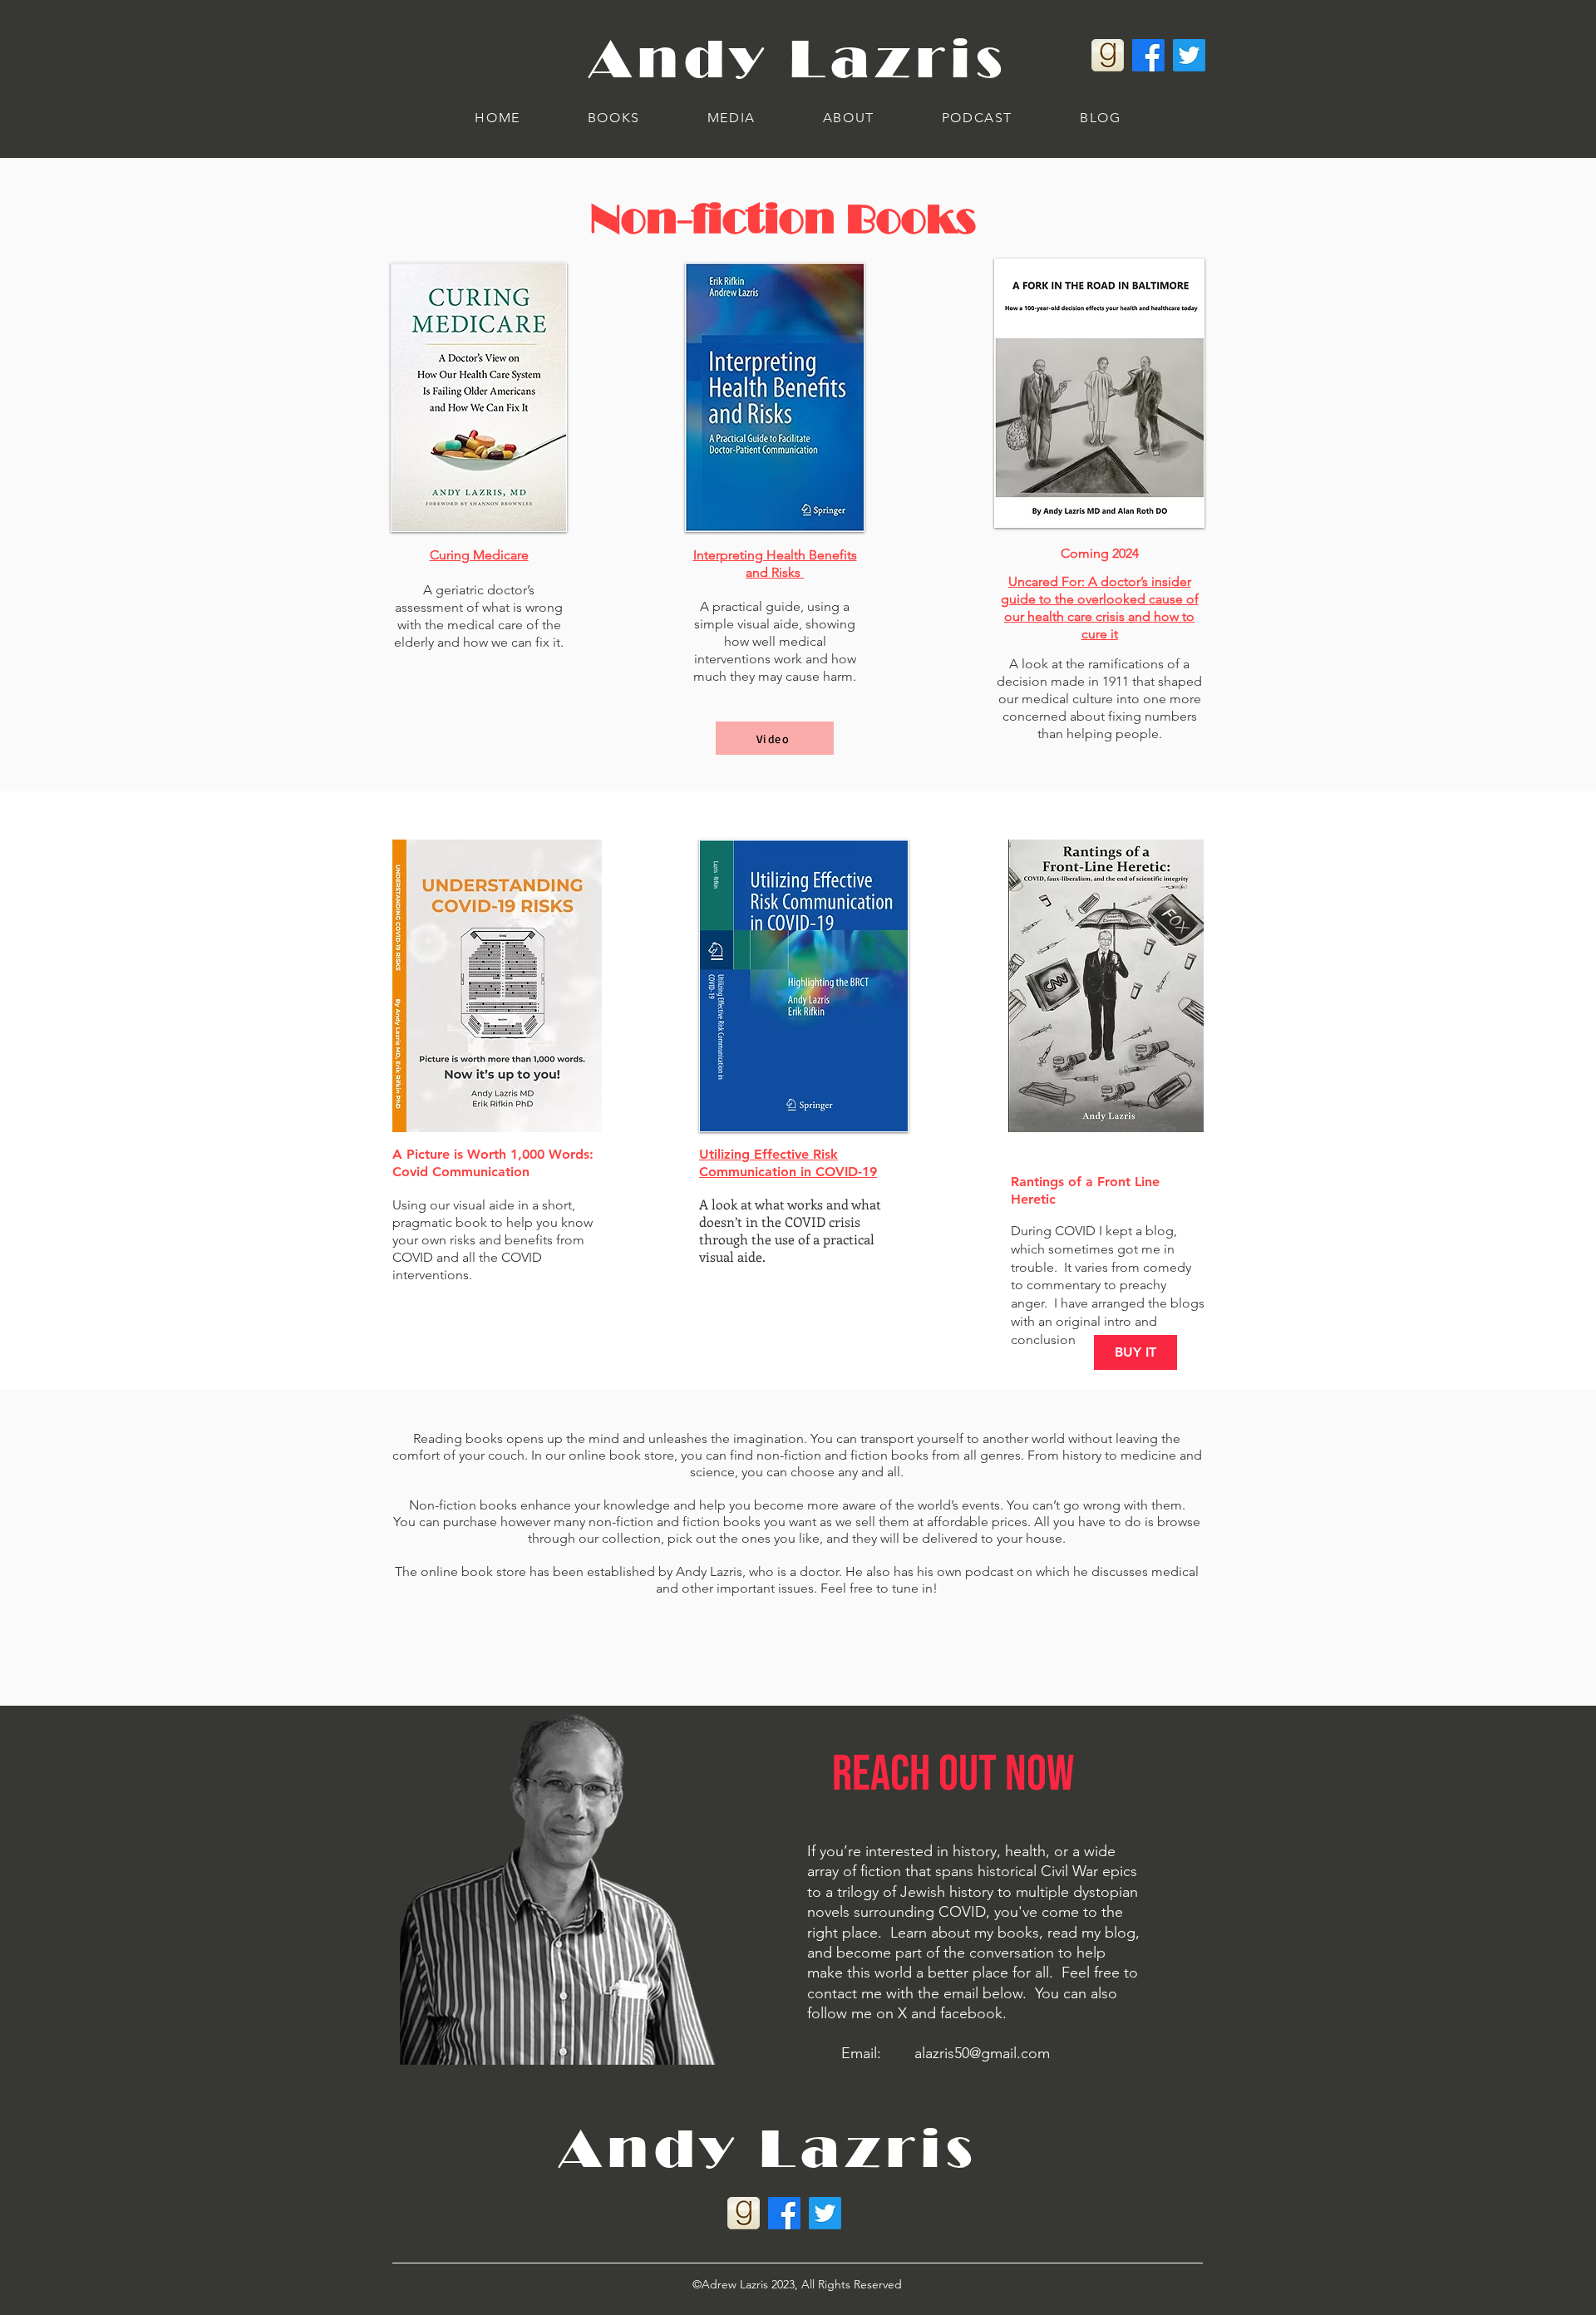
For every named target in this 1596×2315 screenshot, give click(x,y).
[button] (613, 118)
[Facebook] (1148, 55)
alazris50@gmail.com (982, 2053)
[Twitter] (1189, 55)
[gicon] (1108, 55)
